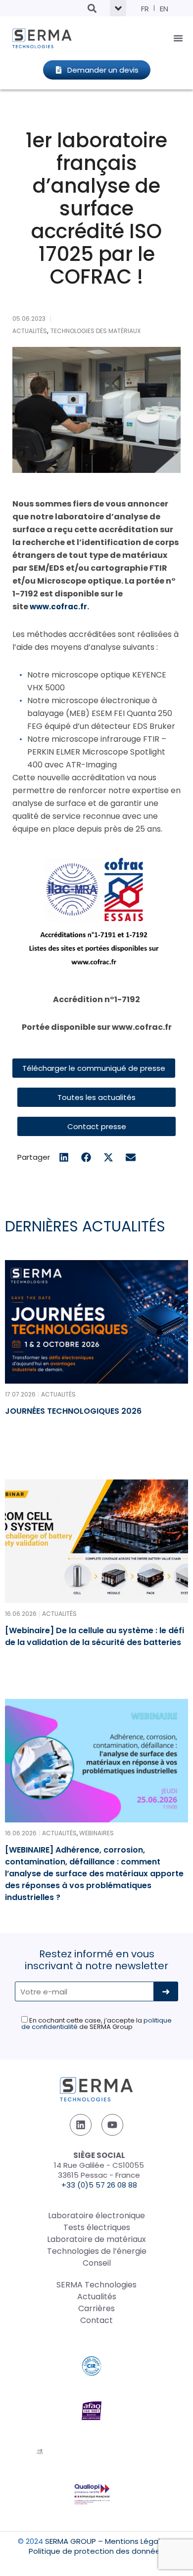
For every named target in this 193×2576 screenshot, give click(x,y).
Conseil (97, 2263)
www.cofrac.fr (58, 607)
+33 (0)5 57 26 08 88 (99, 2185)
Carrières (96, 2308)
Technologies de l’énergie (97, 2251)
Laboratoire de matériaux (96, 2239)
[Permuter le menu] (178, 38)
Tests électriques (97, 2227)
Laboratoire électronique (96, 2216)
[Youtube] (112, 2125)
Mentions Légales (137, 2541)
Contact (96, 2320)
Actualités (97, 2297)
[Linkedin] (81, 2125)
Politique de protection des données (96, 2551)
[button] (92, 8)
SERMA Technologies (96, 2285)
